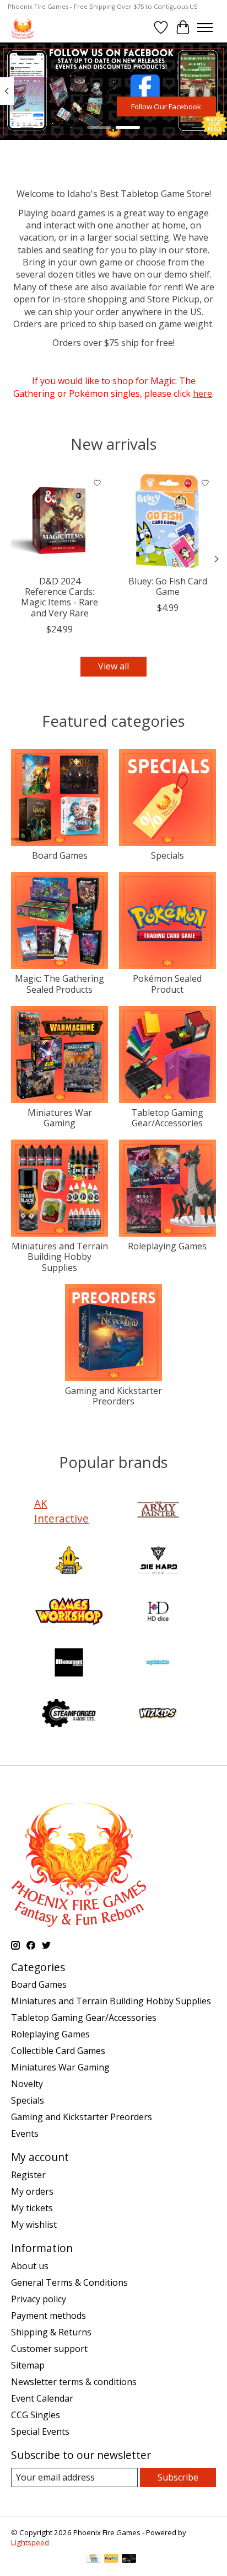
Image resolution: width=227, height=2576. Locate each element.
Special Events (40, 2431)
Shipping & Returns (51, 2332)
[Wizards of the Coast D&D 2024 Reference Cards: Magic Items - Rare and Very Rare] (60, 521)
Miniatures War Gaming (60, 1118)
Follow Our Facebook (166, 106)
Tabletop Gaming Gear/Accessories (167, 1118)
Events (25, 2133)
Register (28, 2175)
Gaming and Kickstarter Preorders (113, 1396)
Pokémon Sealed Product (167, 984)
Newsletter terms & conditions (74, 2382)
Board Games (60, 855)
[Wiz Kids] (158, 1715)
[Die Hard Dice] (158, 1562)
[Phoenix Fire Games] (23, 27)
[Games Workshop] (69, 1612)
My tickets (32, 2208)
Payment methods (48, 2316)
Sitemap (28, 2365)
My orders (32, 2191)
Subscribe (178, 2477)
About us (30, 2266)
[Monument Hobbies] (69, 1664)
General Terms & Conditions (69, 2282)
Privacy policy (39, 2299)
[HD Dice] (158, 1612)
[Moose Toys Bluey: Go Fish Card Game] (167, 521)
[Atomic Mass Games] (69, 1562)
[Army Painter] (158, 1511)
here (202, 393)
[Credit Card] (93, 2559)
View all (113, 666)
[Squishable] (158, 1664)
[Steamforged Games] (69, 1715)
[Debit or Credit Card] (129, 2559)
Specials (167, 855)
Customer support (49, 2349)
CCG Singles (36, 2415)
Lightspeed (30, 2542)
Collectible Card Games (58, 2051)
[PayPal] (111, 2559)
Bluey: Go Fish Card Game (168, 586)
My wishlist (34, 2224)
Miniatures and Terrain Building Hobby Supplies (60, 1257)
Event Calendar (42, 2398)
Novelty (27, 2084)
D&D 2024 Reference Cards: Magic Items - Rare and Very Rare (60, 597)
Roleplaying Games (167, 1246)
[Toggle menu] (205, 28)
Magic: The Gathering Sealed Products (60, 984)
